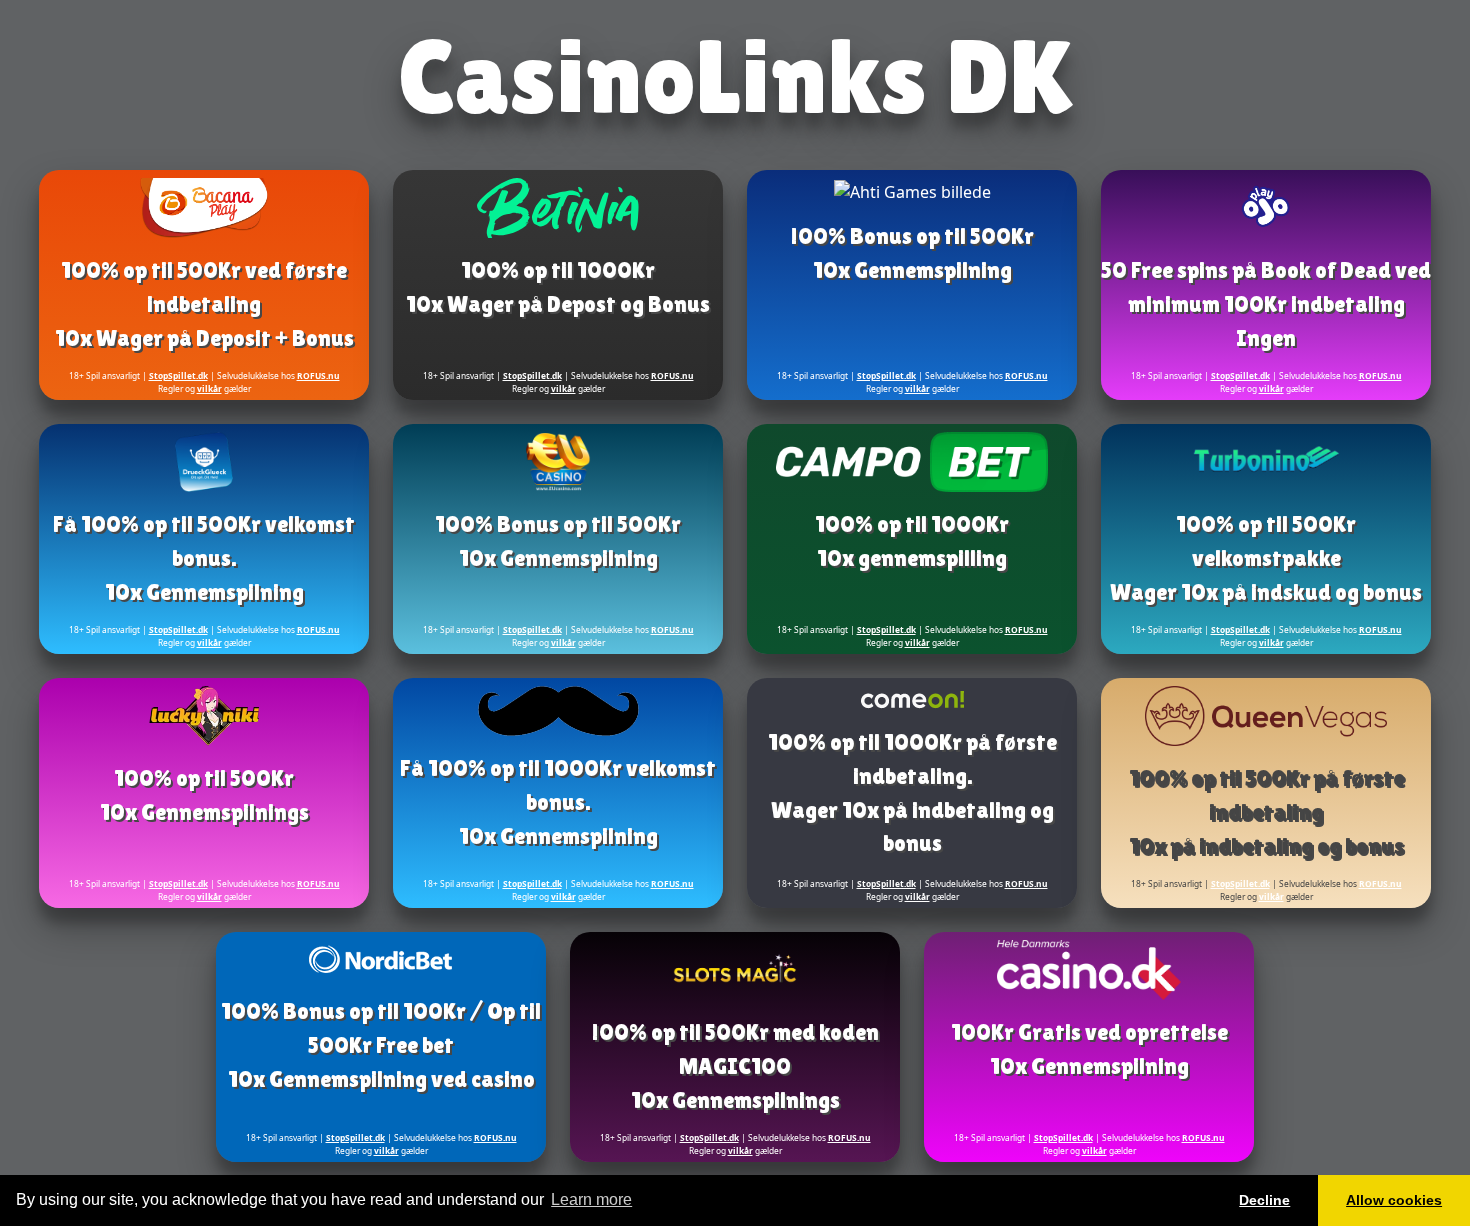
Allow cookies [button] (1394, 1200)
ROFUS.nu (318, 375)
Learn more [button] (591, 1199)
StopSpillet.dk (178, 375)
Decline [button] (1264, 1200)
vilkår (209, 388)
